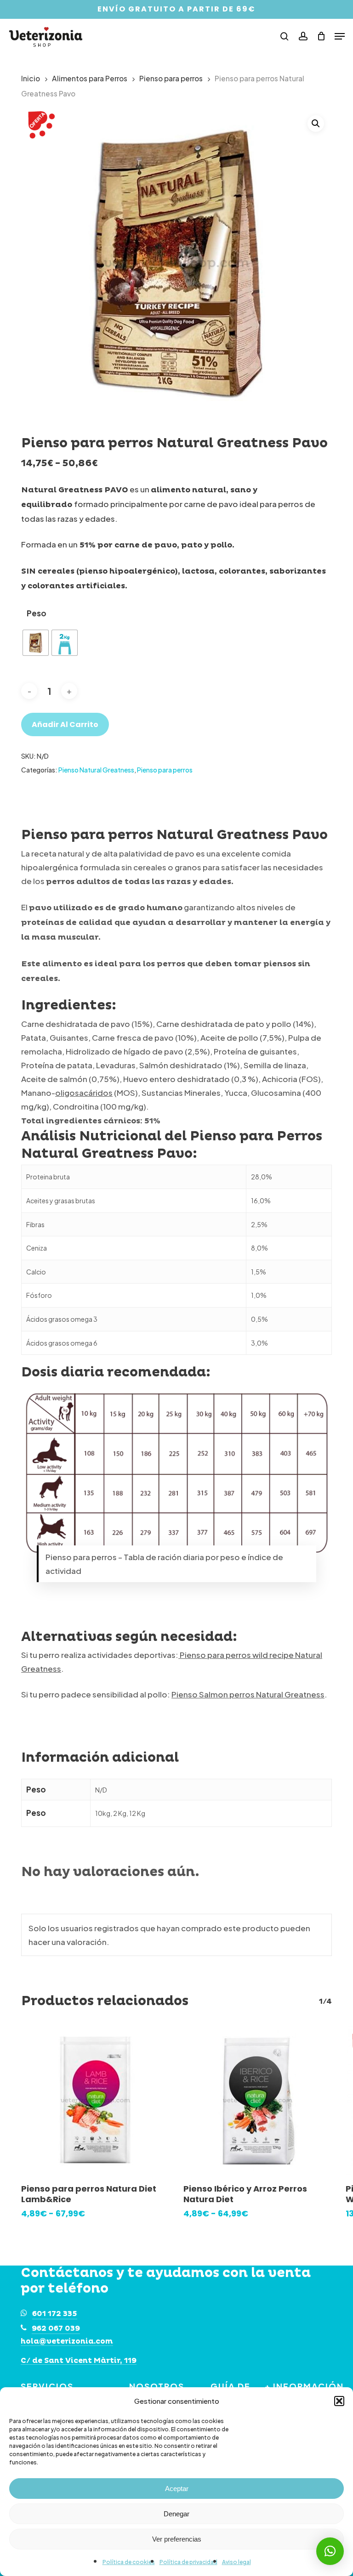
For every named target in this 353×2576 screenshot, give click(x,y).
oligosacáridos (84, 1093)
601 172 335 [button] (55, 2314)
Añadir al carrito (65, 724)
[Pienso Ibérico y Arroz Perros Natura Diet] (258, 2100)
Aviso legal (236, 2562)
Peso (37, 613)
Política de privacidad (188, 2562)
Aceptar (177, 2489)
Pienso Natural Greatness (96, 770)
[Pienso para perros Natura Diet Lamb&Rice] (95, 2100)
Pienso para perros (171, 78)
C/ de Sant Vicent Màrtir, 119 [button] (79, 2361)
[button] (339, 2401)
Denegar (176, 2514)
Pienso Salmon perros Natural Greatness (248, 1694)
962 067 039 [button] (56, 2328)
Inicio (31, 78)
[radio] (36, 643)
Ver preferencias (177, 2539)
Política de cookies (129, 2562)
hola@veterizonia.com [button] (67, 2342)
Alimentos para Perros (90, 78)
